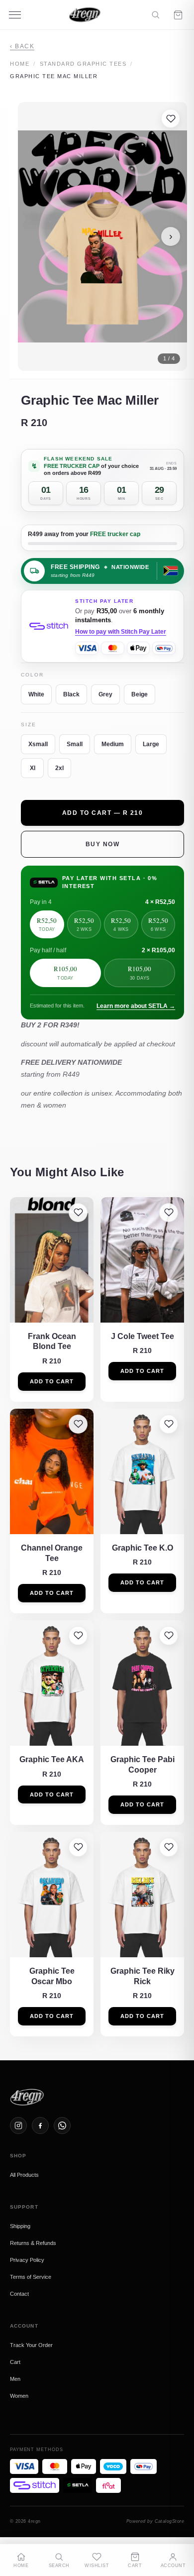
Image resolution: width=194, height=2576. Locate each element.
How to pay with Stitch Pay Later (121, 632)
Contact (19, 2294)
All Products (24, 2175)
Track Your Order (31, 2345)
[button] (102, 236)
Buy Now (103, 844)
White (36, 694)
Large (151, 744)
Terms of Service (31, 2277)
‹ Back (22, 46)
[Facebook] (40, 2126)
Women (19, 2396)
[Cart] (178, 15)
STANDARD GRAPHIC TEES (83, 64)
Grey (105, 694)
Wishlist (97, 2566)
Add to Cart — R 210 (103, 813)
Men (15, 2379)
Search (59, 2566)
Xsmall (38, 744)
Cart (15, 2362)
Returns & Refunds (33, 2243)
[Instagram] (18, 2126)
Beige (140, 694)
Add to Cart (52, 1381)
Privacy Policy (27, 2260)
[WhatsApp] (62, 2126)
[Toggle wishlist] (171, 118)
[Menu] (15, 15)
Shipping (20, 2226)
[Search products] (155, 15)
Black (71, 694)
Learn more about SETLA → (136, 1006)
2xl (59, 768)
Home (20, 64)
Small (75, 744)
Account (173, 2566)
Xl (33, 768)
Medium (113, 744)
